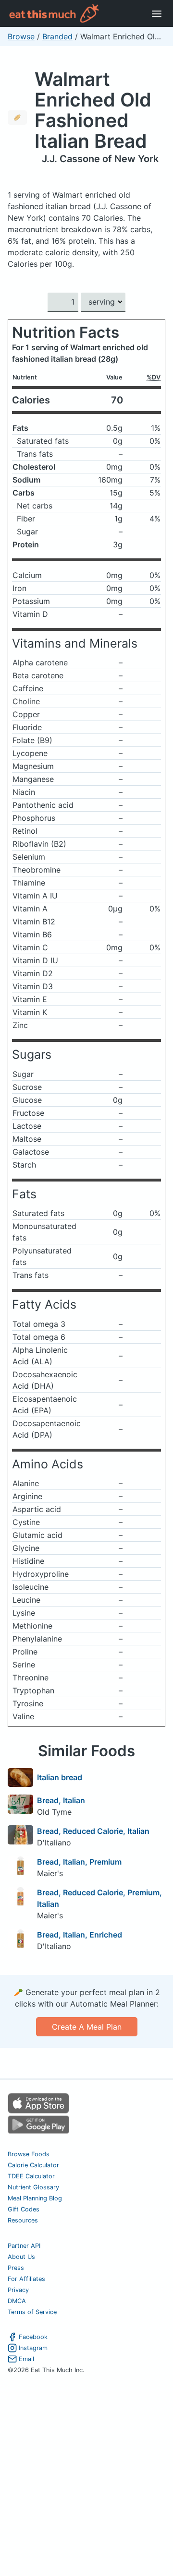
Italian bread (60, 1777)
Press (16, 2268)
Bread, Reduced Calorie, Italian (93, 1831)
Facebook (33, 2337)
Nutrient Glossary (33, 2187)
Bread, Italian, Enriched (80, 1935)
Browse (21, 36)
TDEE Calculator (31, 2176)
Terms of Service (32, 2312)
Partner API (24, 2246)
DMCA (17, 2301)
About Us (21, 2257)
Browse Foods (29, 2154)
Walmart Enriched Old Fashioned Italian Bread (93, 110)
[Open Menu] (157, 13)
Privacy (18, 2290)
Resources (23, 2220)
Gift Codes (24, 2209)
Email (26, 2359)
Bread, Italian (61, 1800)
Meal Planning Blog (35, 2198)
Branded (57, 36)
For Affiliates (26, 2279)
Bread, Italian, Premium (79, 1862)
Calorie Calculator (33, 2165)
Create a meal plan (87, 2027)
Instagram (33, 2348)
